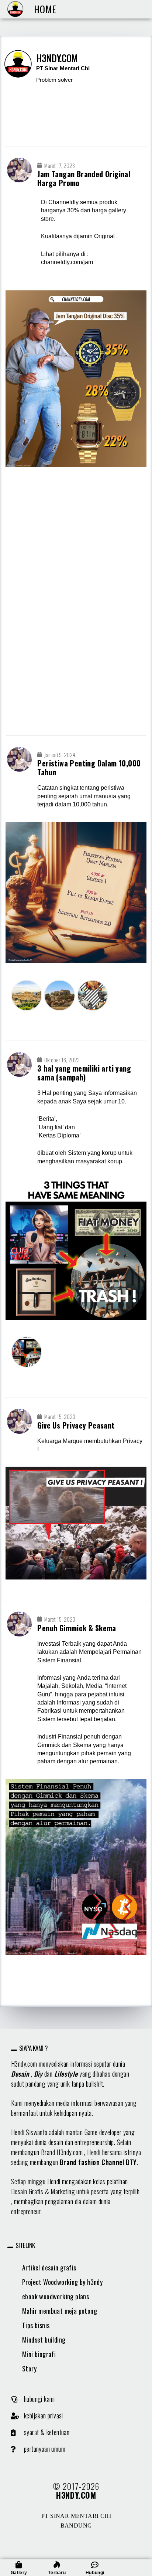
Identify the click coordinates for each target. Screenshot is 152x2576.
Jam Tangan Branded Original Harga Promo (84, 178)
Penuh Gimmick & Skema (77, 1628)
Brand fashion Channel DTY (98, 2162)
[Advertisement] (76, 602)
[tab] (76, 2048)
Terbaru (57, 2573)
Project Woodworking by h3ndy (62, 2282)
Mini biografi (39, 2354)
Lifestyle (66, 2074)
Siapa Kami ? (34, 2048)
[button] (33, 2399)
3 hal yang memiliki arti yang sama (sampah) (84, 1073)
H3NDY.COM (76, 2495)
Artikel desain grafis (49, 2268)
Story (29, 2368)
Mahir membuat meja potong (60, 2311)
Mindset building (44, 2340)
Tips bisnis (36, 2325)
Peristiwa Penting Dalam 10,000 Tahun (89, 768)
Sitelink (25, 2245)
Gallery (19, 2573)
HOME (45, 9)
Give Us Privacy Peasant (76, 1425)
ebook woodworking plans (56, 2296)
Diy (38, 2074)
